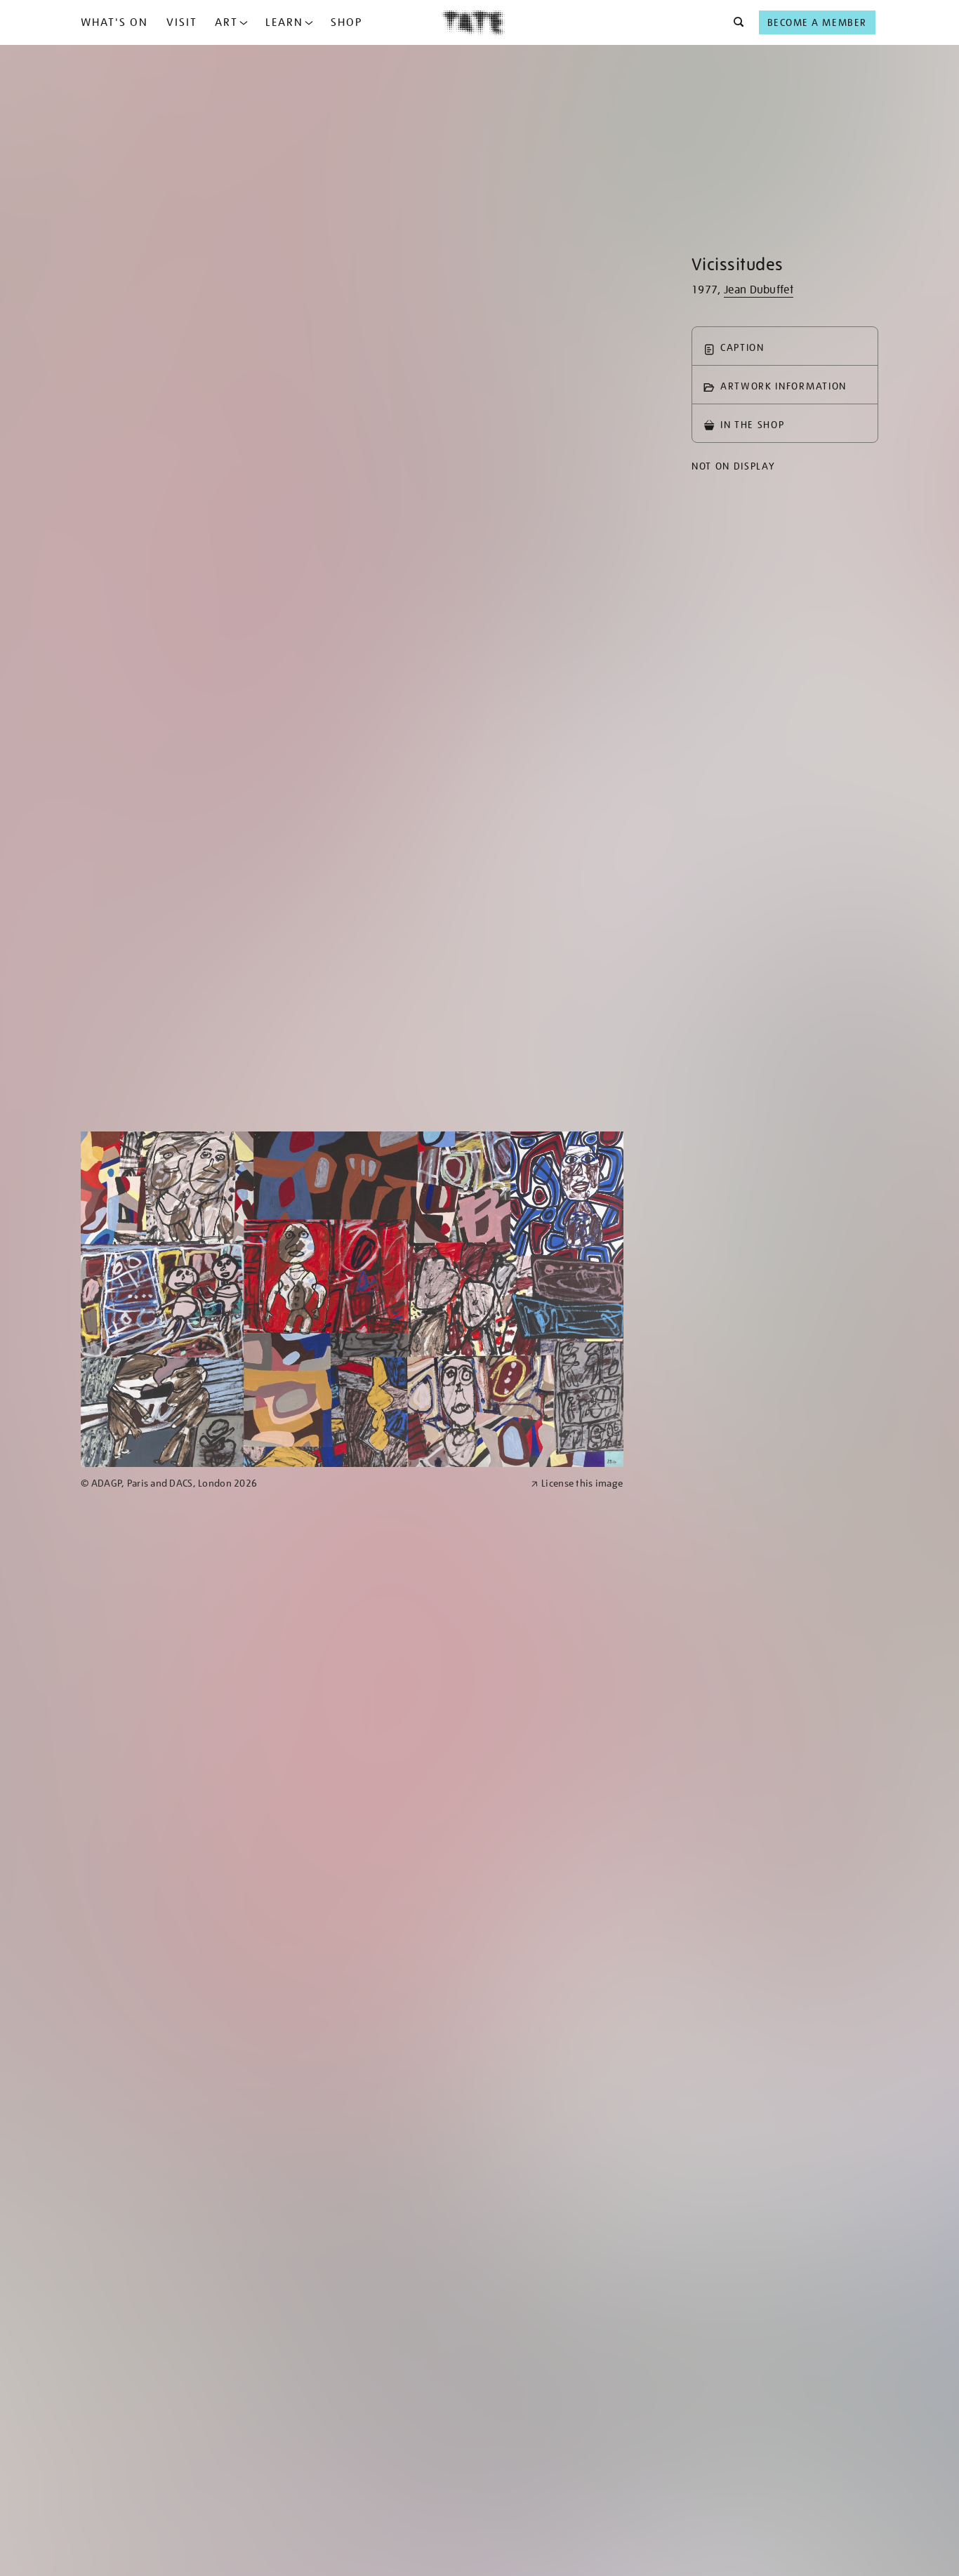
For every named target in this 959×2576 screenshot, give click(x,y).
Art (226, 22)
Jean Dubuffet (759, 290)
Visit (182, 22)
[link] (300, 1483)
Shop (346, 22)
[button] (735, 22)
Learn (284, 22)
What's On (114, 22)
